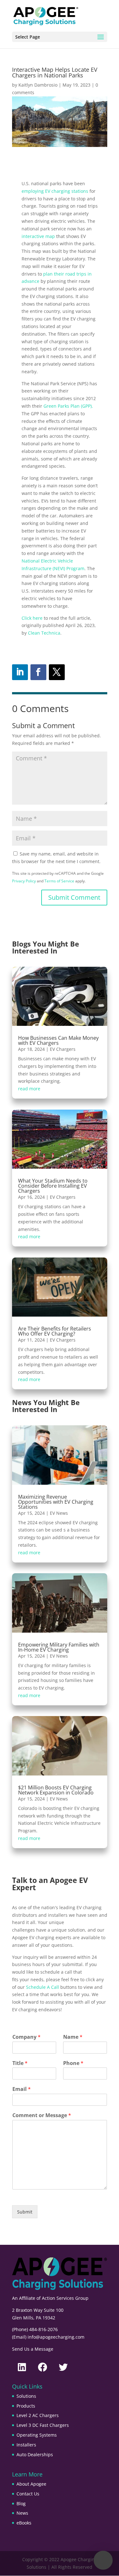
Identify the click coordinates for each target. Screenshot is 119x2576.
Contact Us (28, 2494)
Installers (26, 2445)
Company (26, 2037)
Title (20, 2063)
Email (22, 2089)
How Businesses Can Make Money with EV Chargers (58, 1040)
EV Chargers (63, 1049)
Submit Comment (74, 897)
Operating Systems (37, 2435)
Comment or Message (42, 2115)
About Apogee (31, 2484)
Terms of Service (59, 881)
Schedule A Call (43, 1987)
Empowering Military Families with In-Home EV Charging (59, 1647)
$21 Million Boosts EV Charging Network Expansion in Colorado (56, 1790)
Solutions (26, 2396)
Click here (32, 618)
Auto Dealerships (35, 2454)
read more (29, 1089)
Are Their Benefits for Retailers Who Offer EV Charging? (55, 1331)
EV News (59, 1513)
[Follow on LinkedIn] (20, 672)
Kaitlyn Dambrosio (38, 85)
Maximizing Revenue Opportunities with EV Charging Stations (56, 1502)
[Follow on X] (57, 672)
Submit (25, 2212)
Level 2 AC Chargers (38, 2415)
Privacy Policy (24, 881)
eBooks (24, 2523)
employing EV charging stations (55, 191)
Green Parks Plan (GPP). (68, 406)
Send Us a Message (33, 2349)
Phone (73, 2063)
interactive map (38, 236)
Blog (21, 2503)
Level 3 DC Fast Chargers (43, 2425)
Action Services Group (65, 2298)
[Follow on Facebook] (38, 672)
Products (26, 2406)
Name (73, 2037)
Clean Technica (44, 633)
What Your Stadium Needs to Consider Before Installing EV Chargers (53, 1186)
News (22, 2513)
